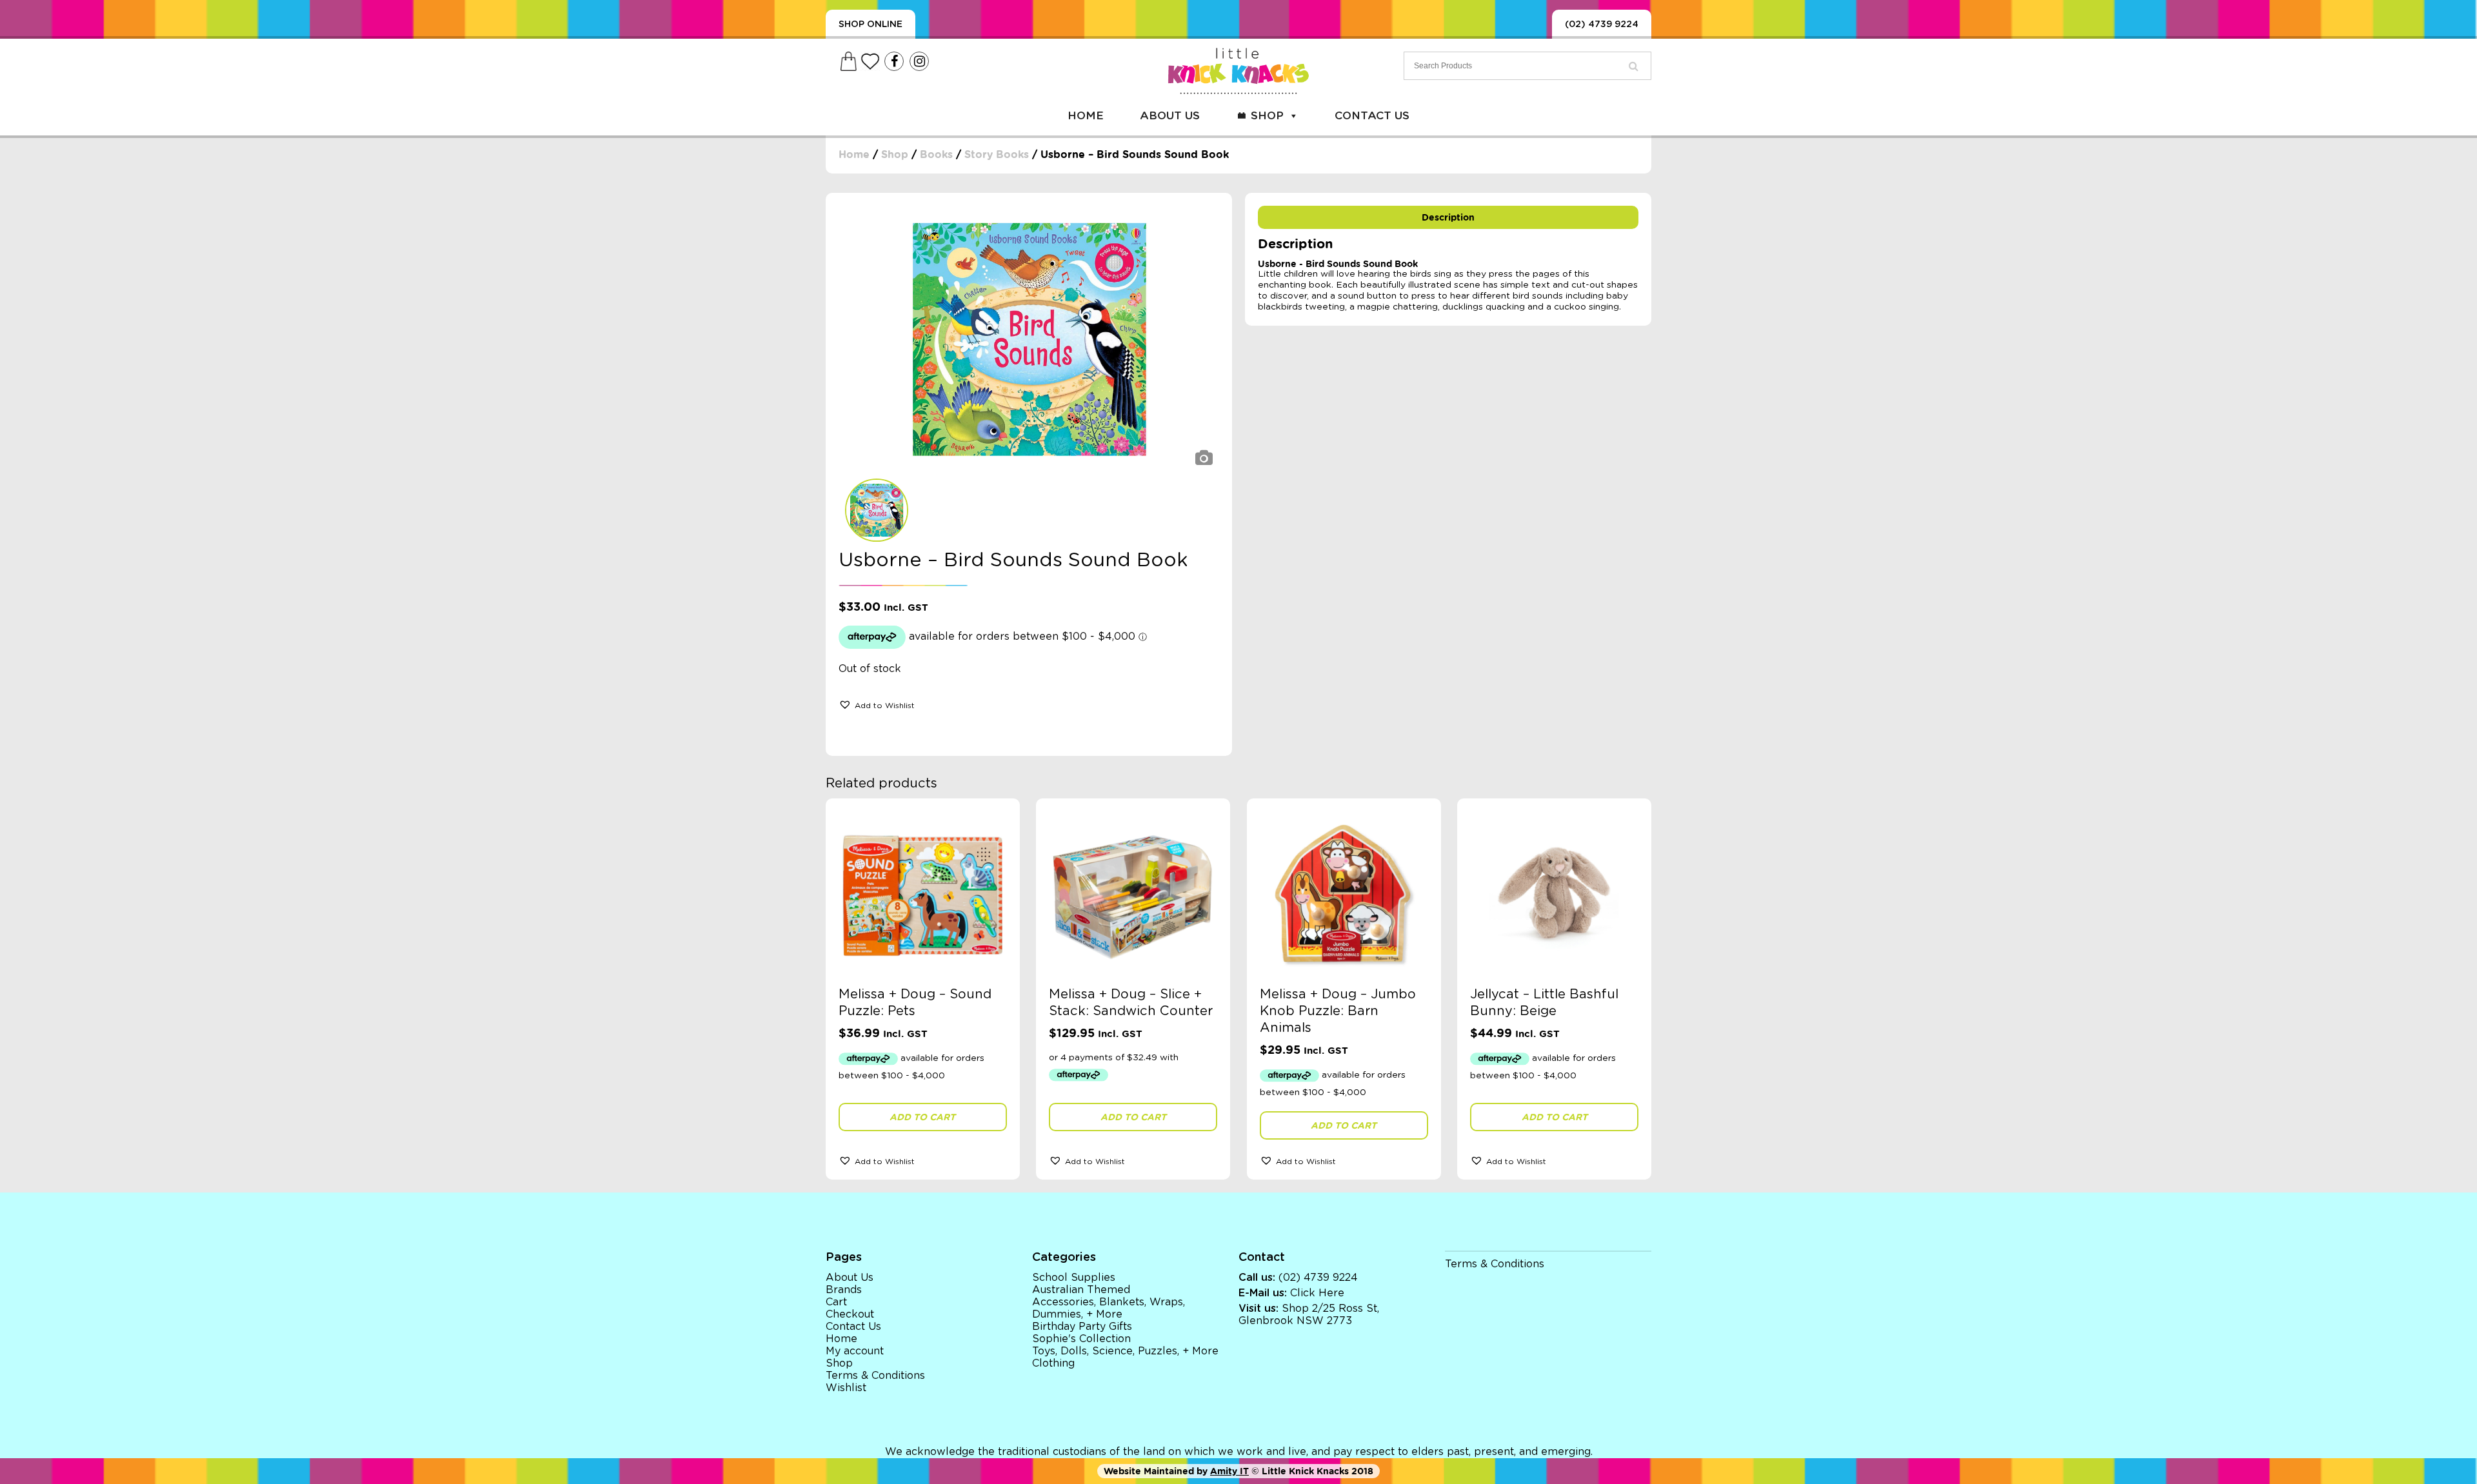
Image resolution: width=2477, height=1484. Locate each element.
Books (936, 154)
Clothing (1053, 1363)
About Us (1170, 116)
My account (855, 1351)
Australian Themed (1081, 1290)
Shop (1267, 116)
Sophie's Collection (1081, 1339)
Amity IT (1229, 1471)
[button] (877, 704)
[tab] (1448, 217)
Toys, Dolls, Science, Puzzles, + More (1125, 1351)
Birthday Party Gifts (1082, 1327)
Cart (836, 1302)
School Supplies (1074, 1278)
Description (1448, 217)
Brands (844, 1290)
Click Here (1317, 1293)
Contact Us (1372, 116)
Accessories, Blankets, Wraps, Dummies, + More (1109, 1308)
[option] (1029, 339)
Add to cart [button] (922, 1117)
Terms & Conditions (875, 1376)
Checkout (850, 1314)
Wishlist (846, 1388)
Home (1086, 116)
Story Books (997, 154)
